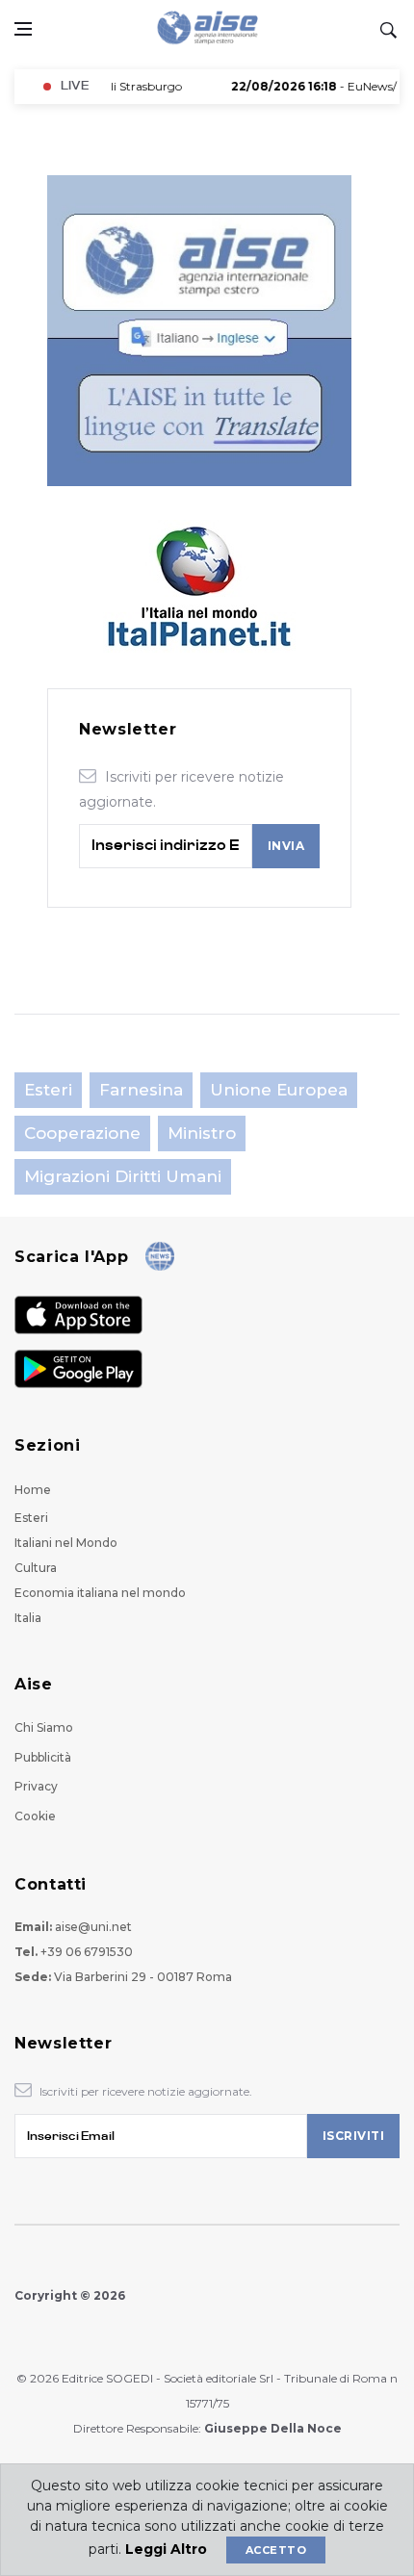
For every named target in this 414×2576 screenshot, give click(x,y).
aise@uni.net (93, 1927)
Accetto (276, 2550)
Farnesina (141, 1090)
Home (33, 1490)
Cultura (36, 1568)
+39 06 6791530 (87, 1952)
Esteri (48, 1090)
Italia (28, 1618)
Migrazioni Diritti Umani (123, 1176)
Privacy (36, 1786)
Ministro (202, 1133)
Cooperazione (82, 1133)
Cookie (35, 1816)
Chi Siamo (44, 1727)
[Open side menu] (23, 29)
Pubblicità (43, 1757)
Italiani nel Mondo (66, 1543)
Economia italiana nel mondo (100, 1593)
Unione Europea (279, 1090)
